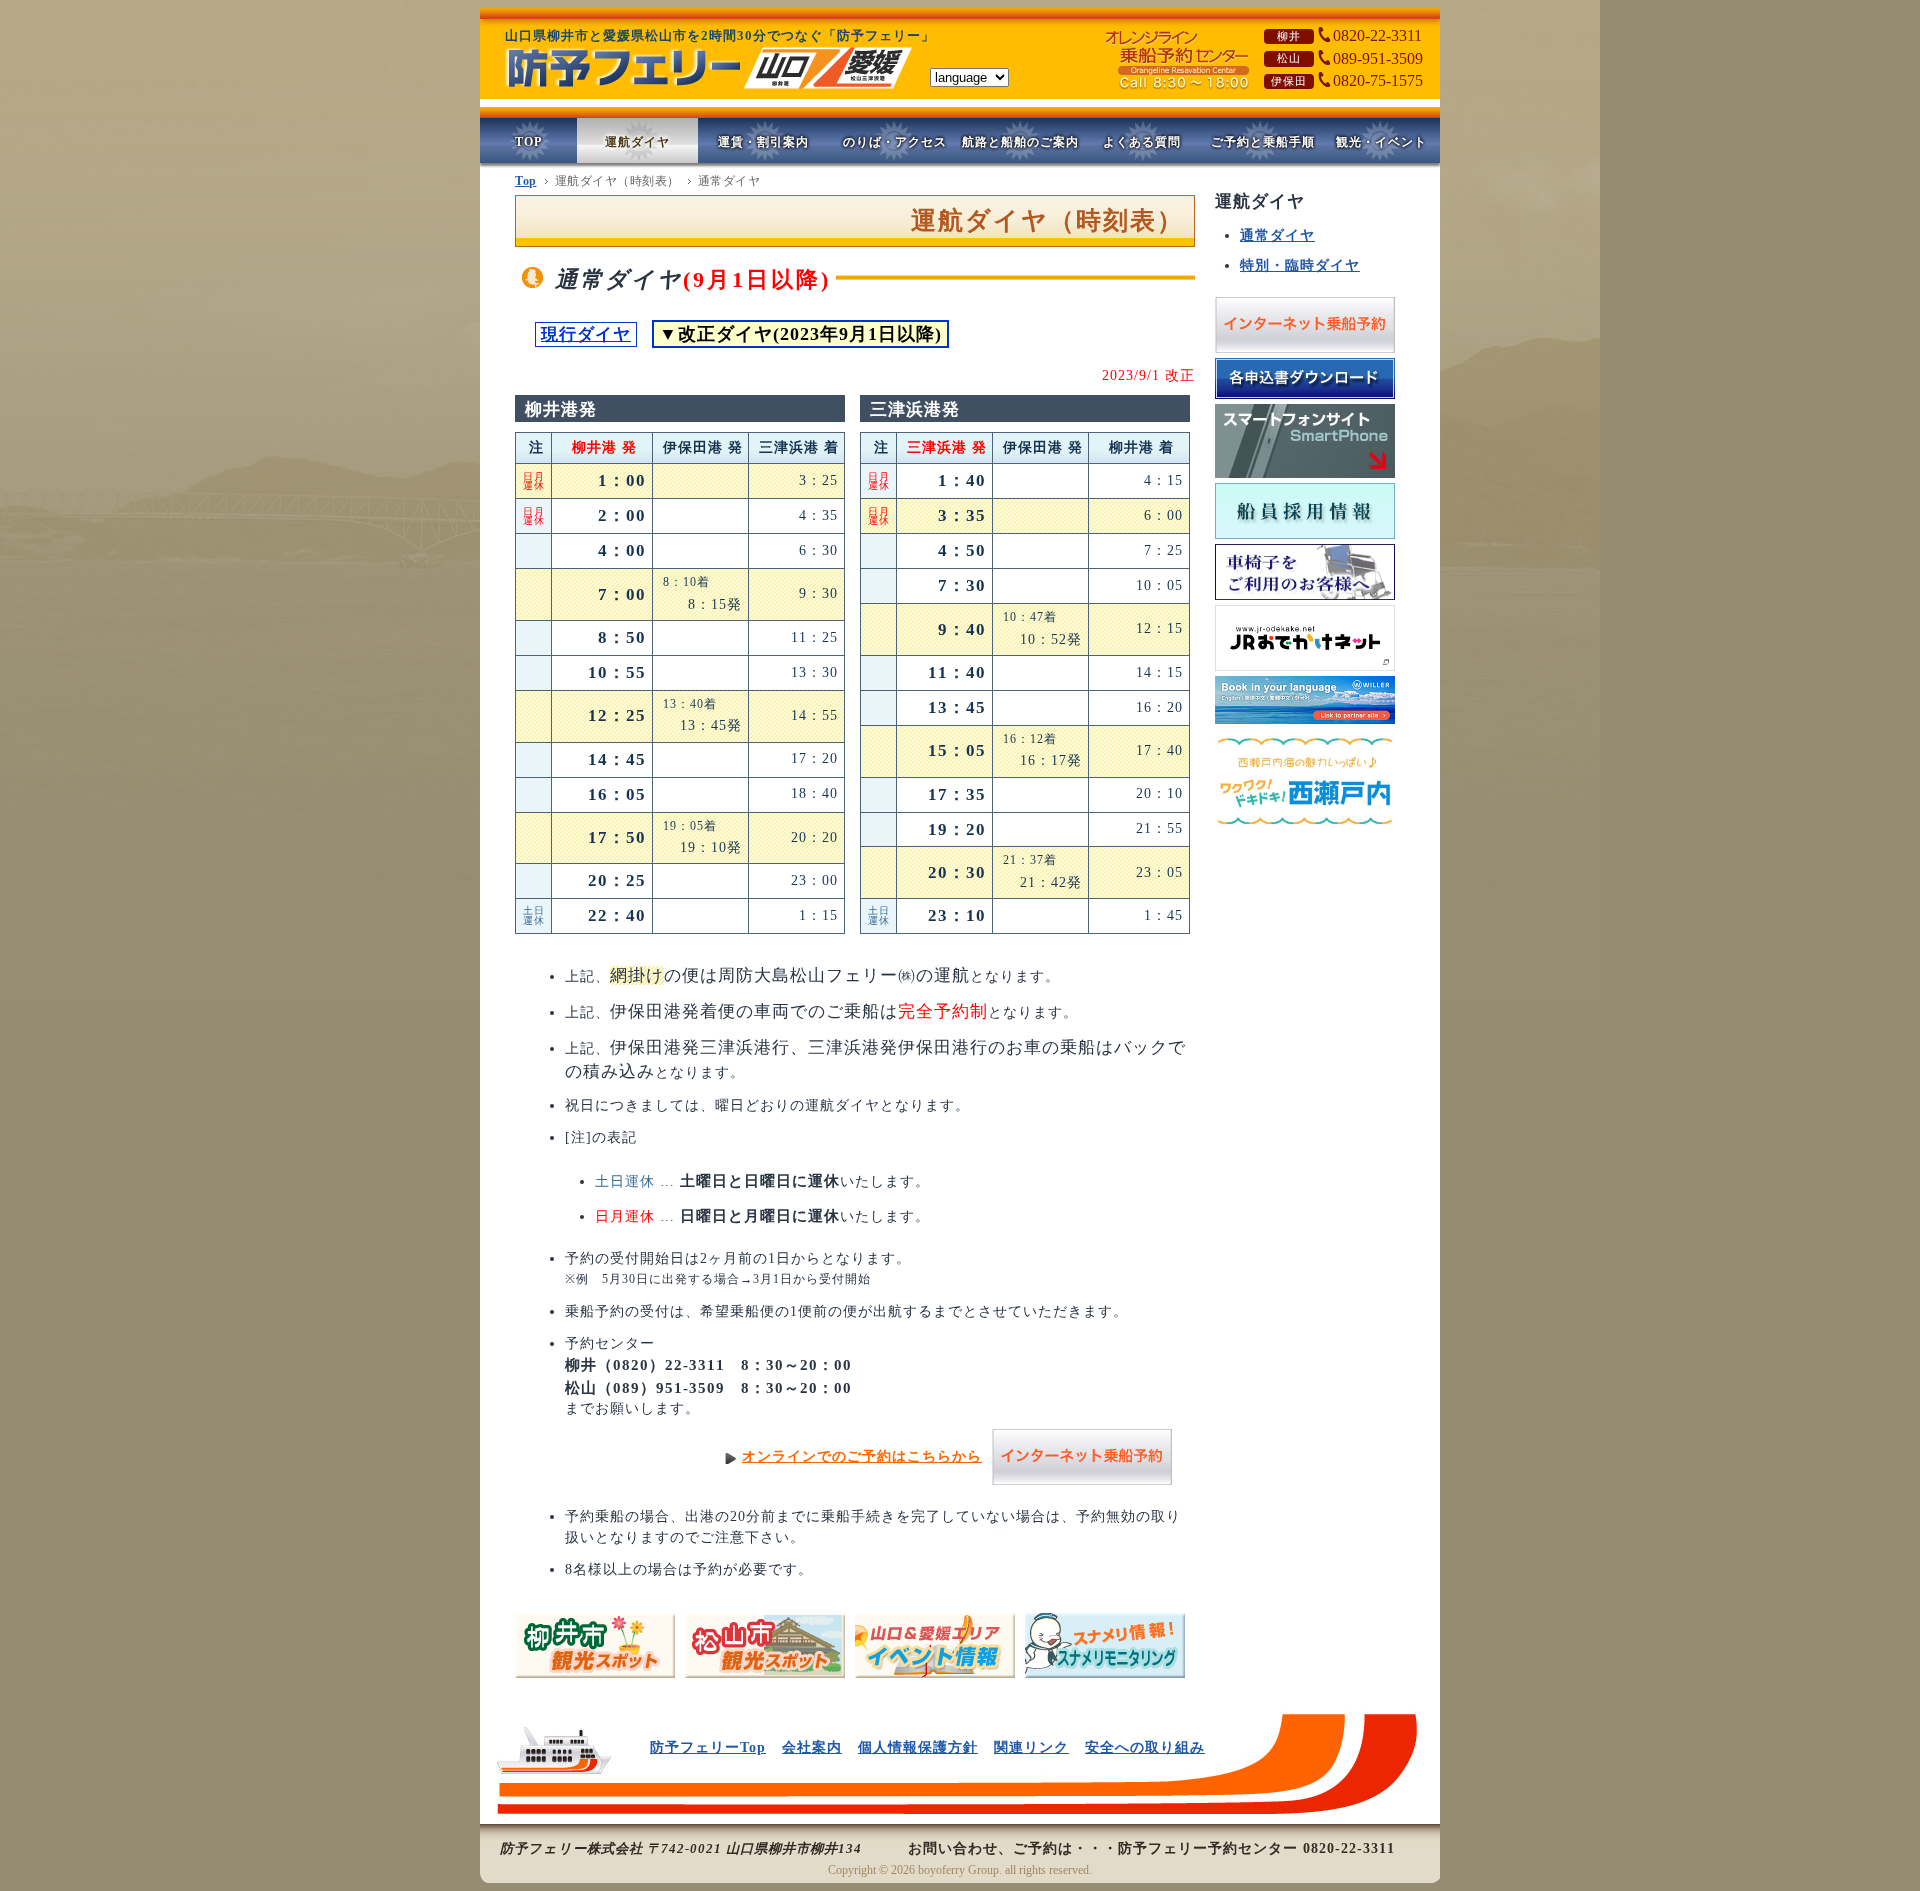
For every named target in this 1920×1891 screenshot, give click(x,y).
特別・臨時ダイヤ (1300, 265)
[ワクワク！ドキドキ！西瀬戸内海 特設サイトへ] (1305, 832)
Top (526, 181)
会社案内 (812, 1747)
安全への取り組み (1145, 1747)
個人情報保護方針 (918, 1747)
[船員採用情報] (1305, 539)
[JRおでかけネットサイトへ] (1305, 671)
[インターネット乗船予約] (1305, 353)
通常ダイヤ (1277, 235)
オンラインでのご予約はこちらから (862, 1456)
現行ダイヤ (586, 334)
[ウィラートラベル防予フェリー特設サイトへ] (1305, 724)
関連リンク (1031, 1747)
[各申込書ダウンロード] (1305, 399)
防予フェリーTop (708, 1747)
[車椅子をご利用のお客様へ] (1305, 600)
